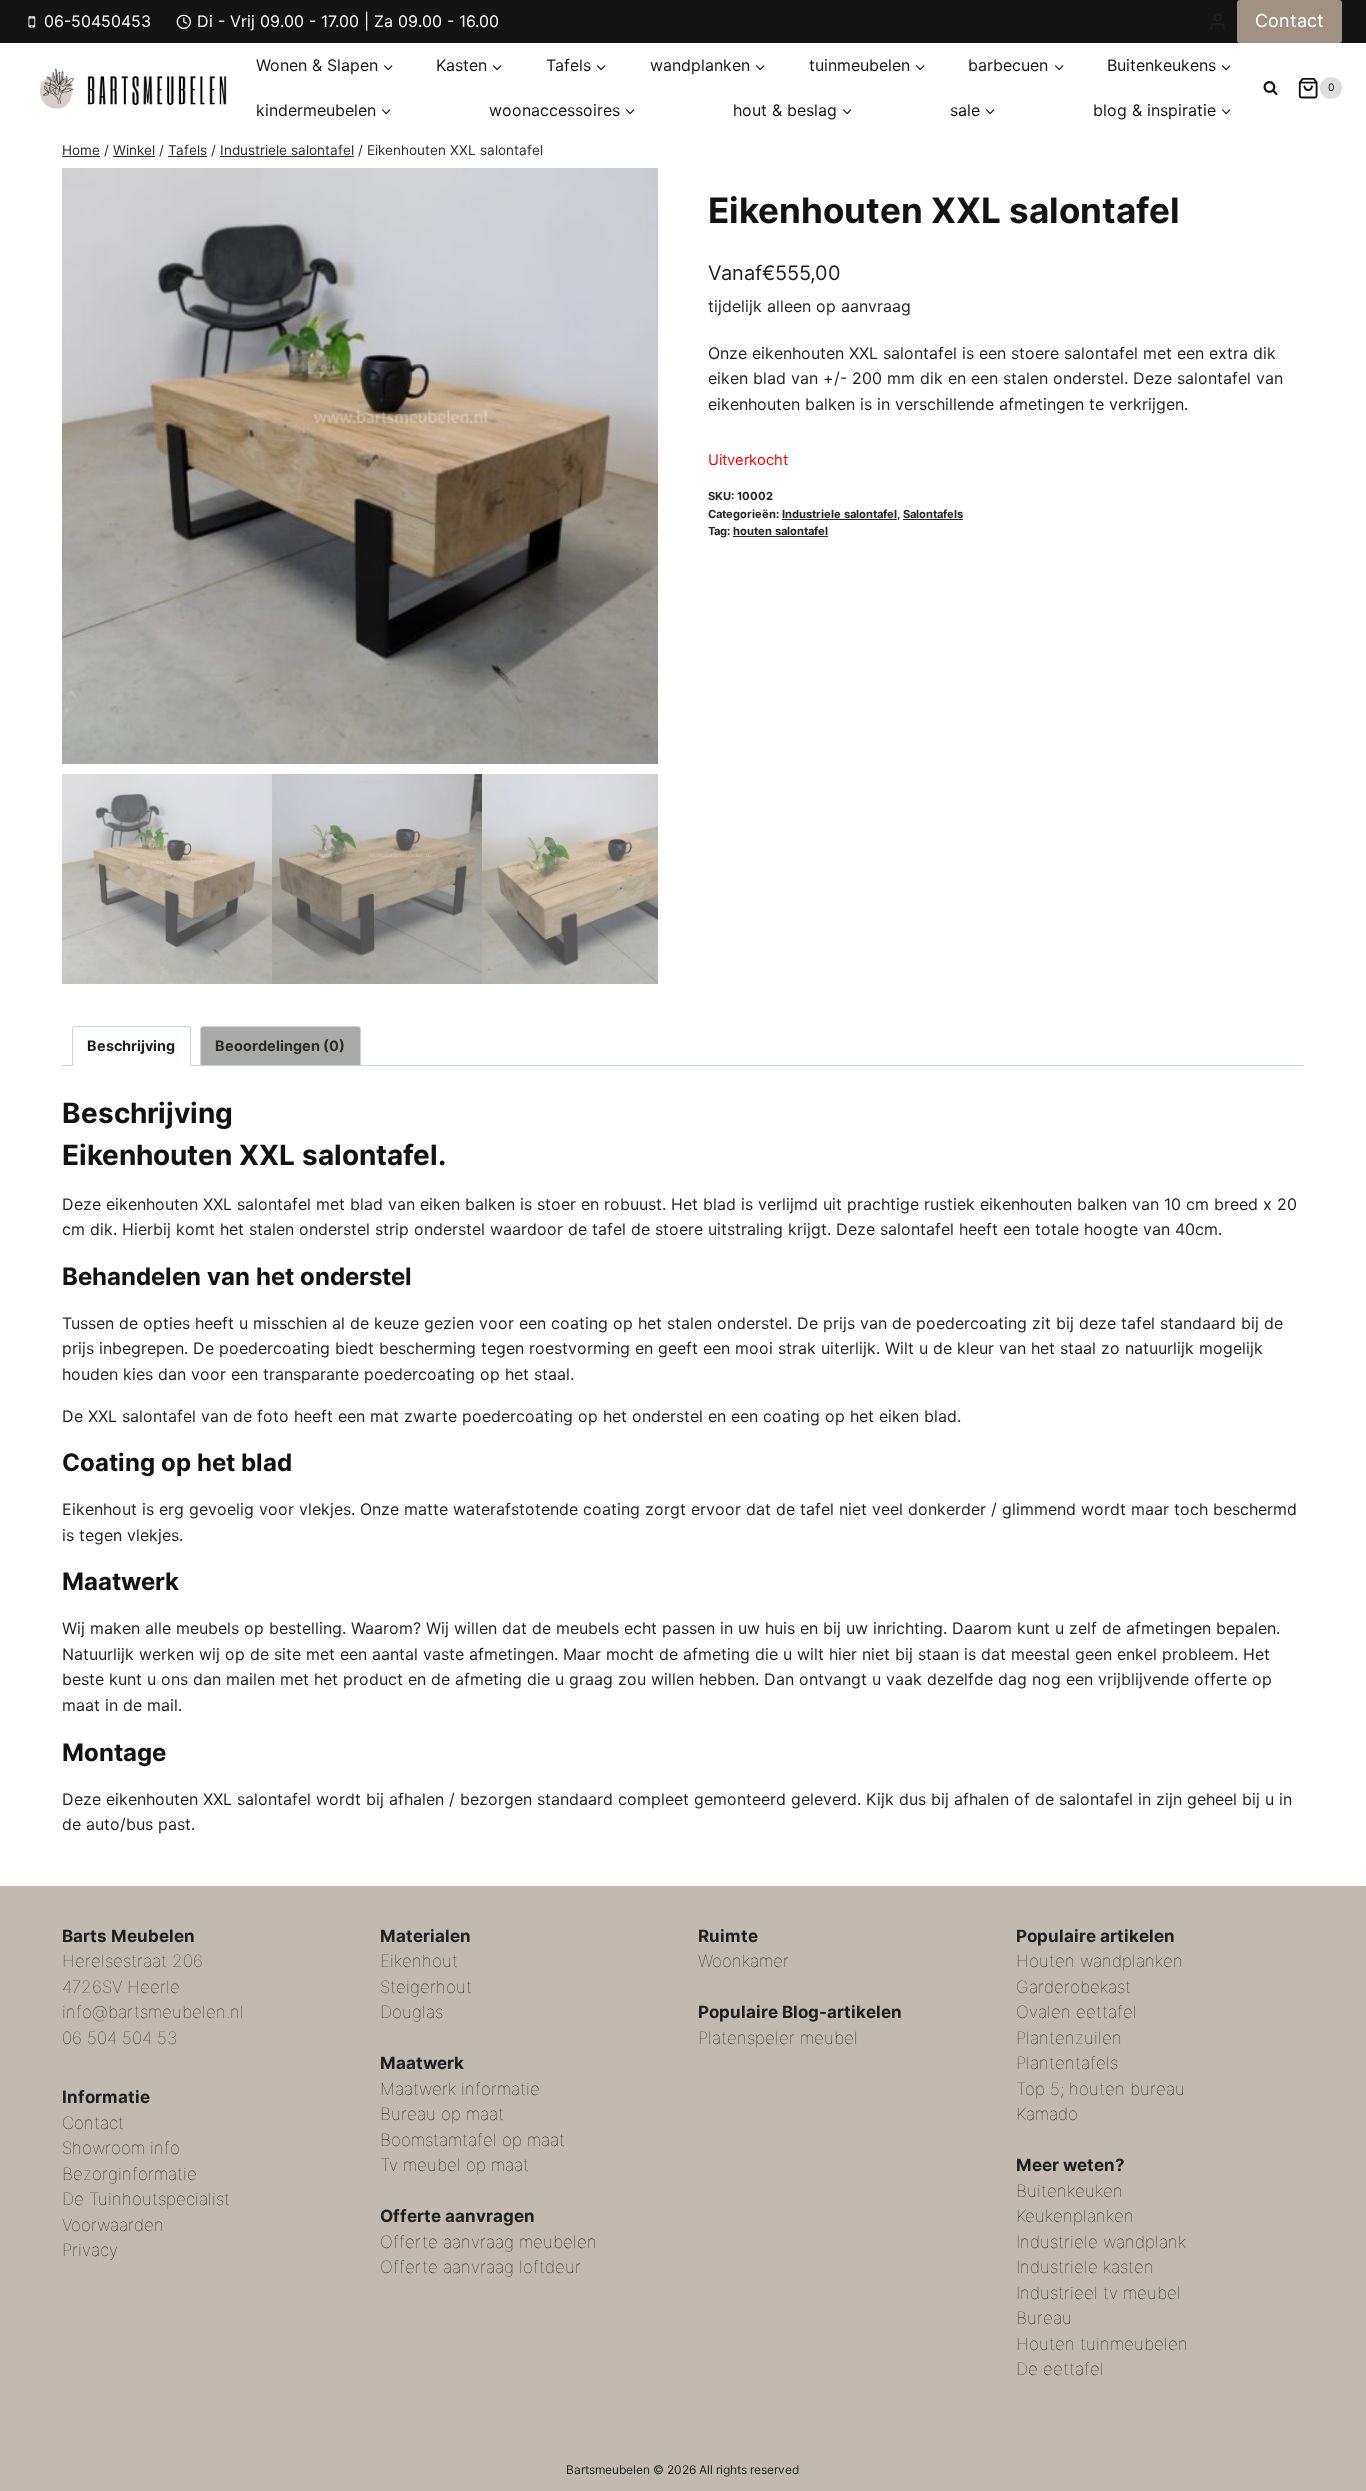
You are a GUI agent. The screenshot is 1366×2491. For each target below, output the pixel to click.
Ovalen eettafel (1076, 2012)
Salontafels (933, 514)
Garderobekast (1073, 1987)
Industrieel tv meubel (1098, 2293)
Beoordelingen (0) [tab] (280, 1045)
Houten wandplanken (1099, 1961)
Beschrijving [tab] (131, 1045)
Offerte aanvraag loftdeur (480, 2267)
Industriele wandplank (1101, 2242)
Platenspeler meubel (778, 2038)
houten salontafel (780, 531)
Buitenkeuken (1069, 2191)
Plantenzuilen (1069, 2038)
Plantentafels (1067, 2063)
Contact (1289, 20)
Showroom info (121, 2148)
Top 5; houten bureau (1100, 2089)
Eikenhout (419, 1961)
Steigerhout (426, 1987)
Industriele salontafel (839, 514)
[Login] (1217, 21)
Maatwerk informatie (460, 2089)
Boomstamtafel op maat (472, 2140)
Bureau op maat (442, 2114)
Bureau (1044, 2318)
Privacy (90, 2250)
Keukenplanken (1075, 2216)
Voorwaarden (113, 2225)
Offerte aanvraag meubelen (488, 2242)
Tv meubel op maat (454, 2165)
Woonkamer (743, 1961)
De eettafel (1060, 2369)
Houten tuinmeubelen (1102, 2344)
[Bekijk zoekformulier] (1270, 87)
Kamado (1047, 2114)
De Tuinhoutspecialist (146, 2199)
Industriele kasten (1085, 2267)
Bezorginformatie (129, 2174)
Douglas (411, 2012)
